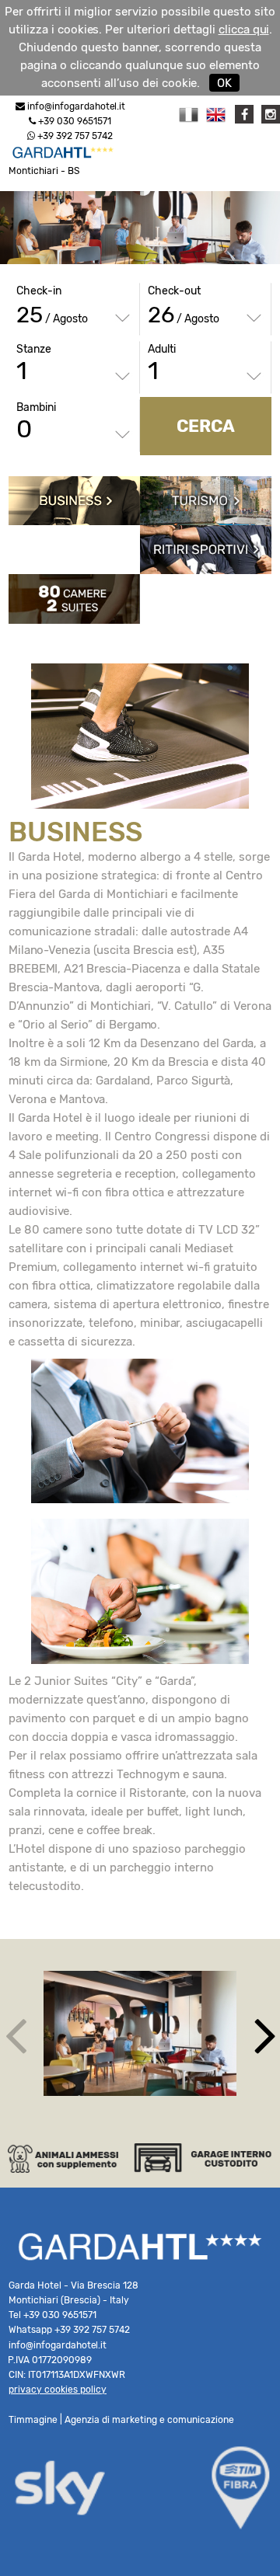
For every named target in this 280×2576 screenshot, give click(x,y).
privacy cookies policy (58, 2390)
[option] (140, 2033)
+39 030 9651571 (73, 121)
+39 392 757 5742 (74, 136)
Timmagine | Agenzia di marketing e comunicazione (121, 2420)
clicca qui (244, 30)
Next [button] (265, 2034)
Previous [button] (15, 2034)
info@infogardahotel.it (76, 106)
